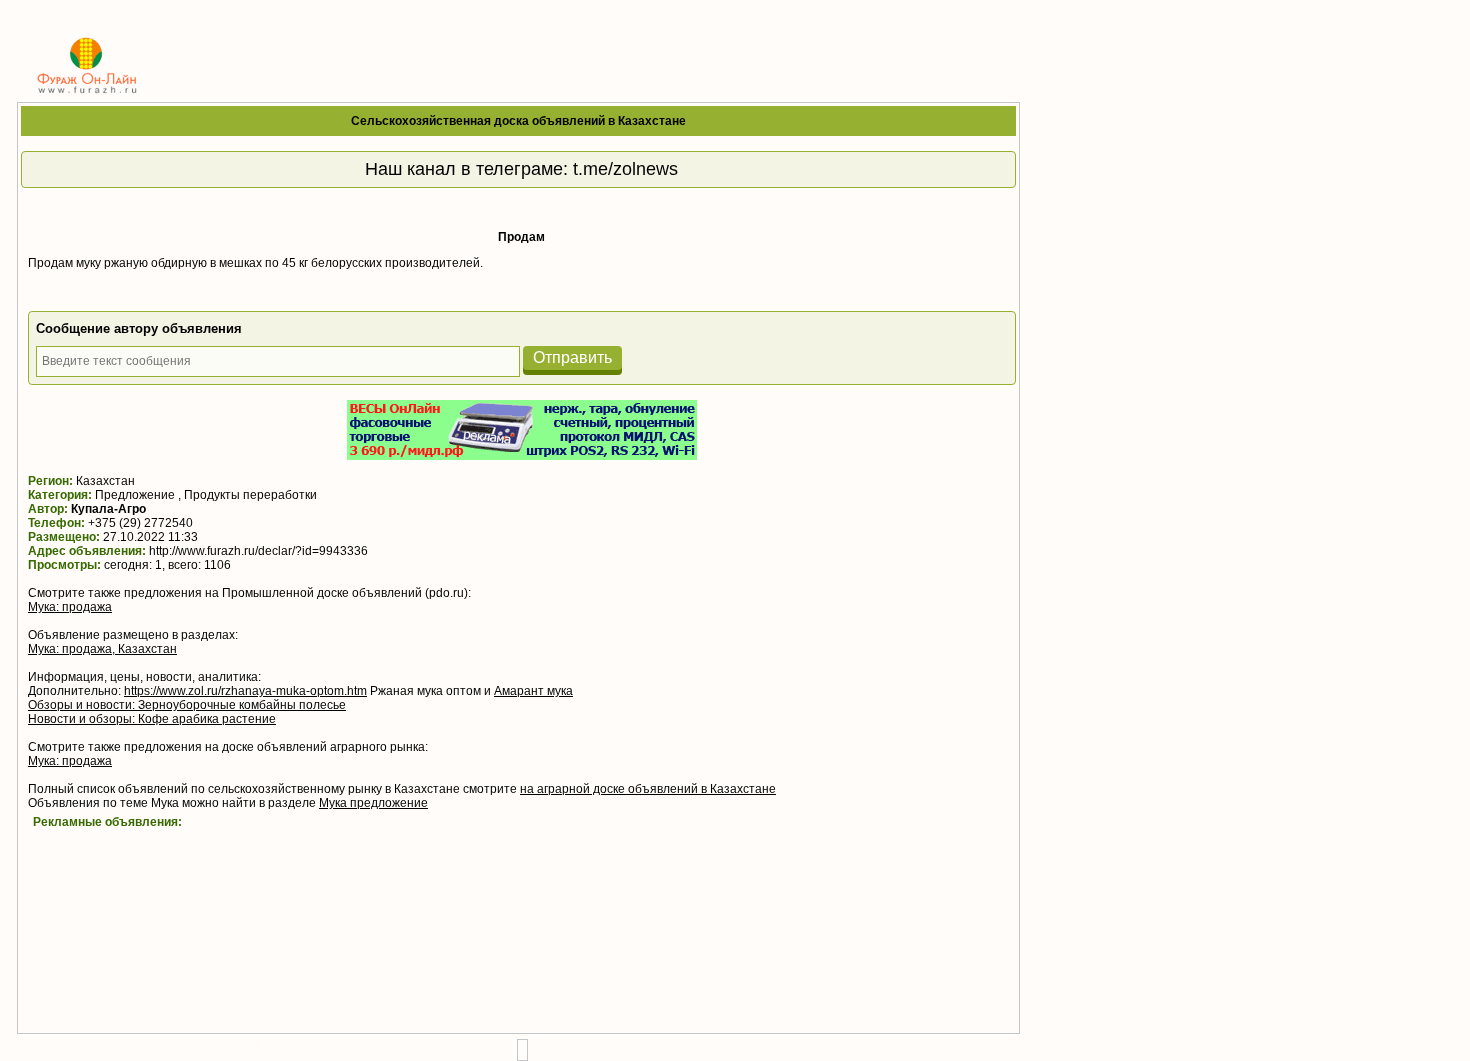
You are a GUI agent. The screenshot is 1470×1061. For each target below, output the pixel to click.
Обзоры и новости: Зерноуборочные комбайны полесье (187, 705)
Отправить (572, 357)
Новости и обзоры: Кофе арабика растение (152, 719)
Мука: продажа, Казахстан (102, 649)
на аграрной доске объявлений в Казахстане (648, 789)
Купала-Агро (108, 509)
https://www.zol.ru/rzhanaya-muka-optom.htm (245, 691)
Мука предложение (373, 803)
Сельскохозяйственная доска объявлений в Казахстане (518, 121)
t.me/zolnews (625, 169)
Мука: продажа (70, 607)
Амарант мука (533, 691)
